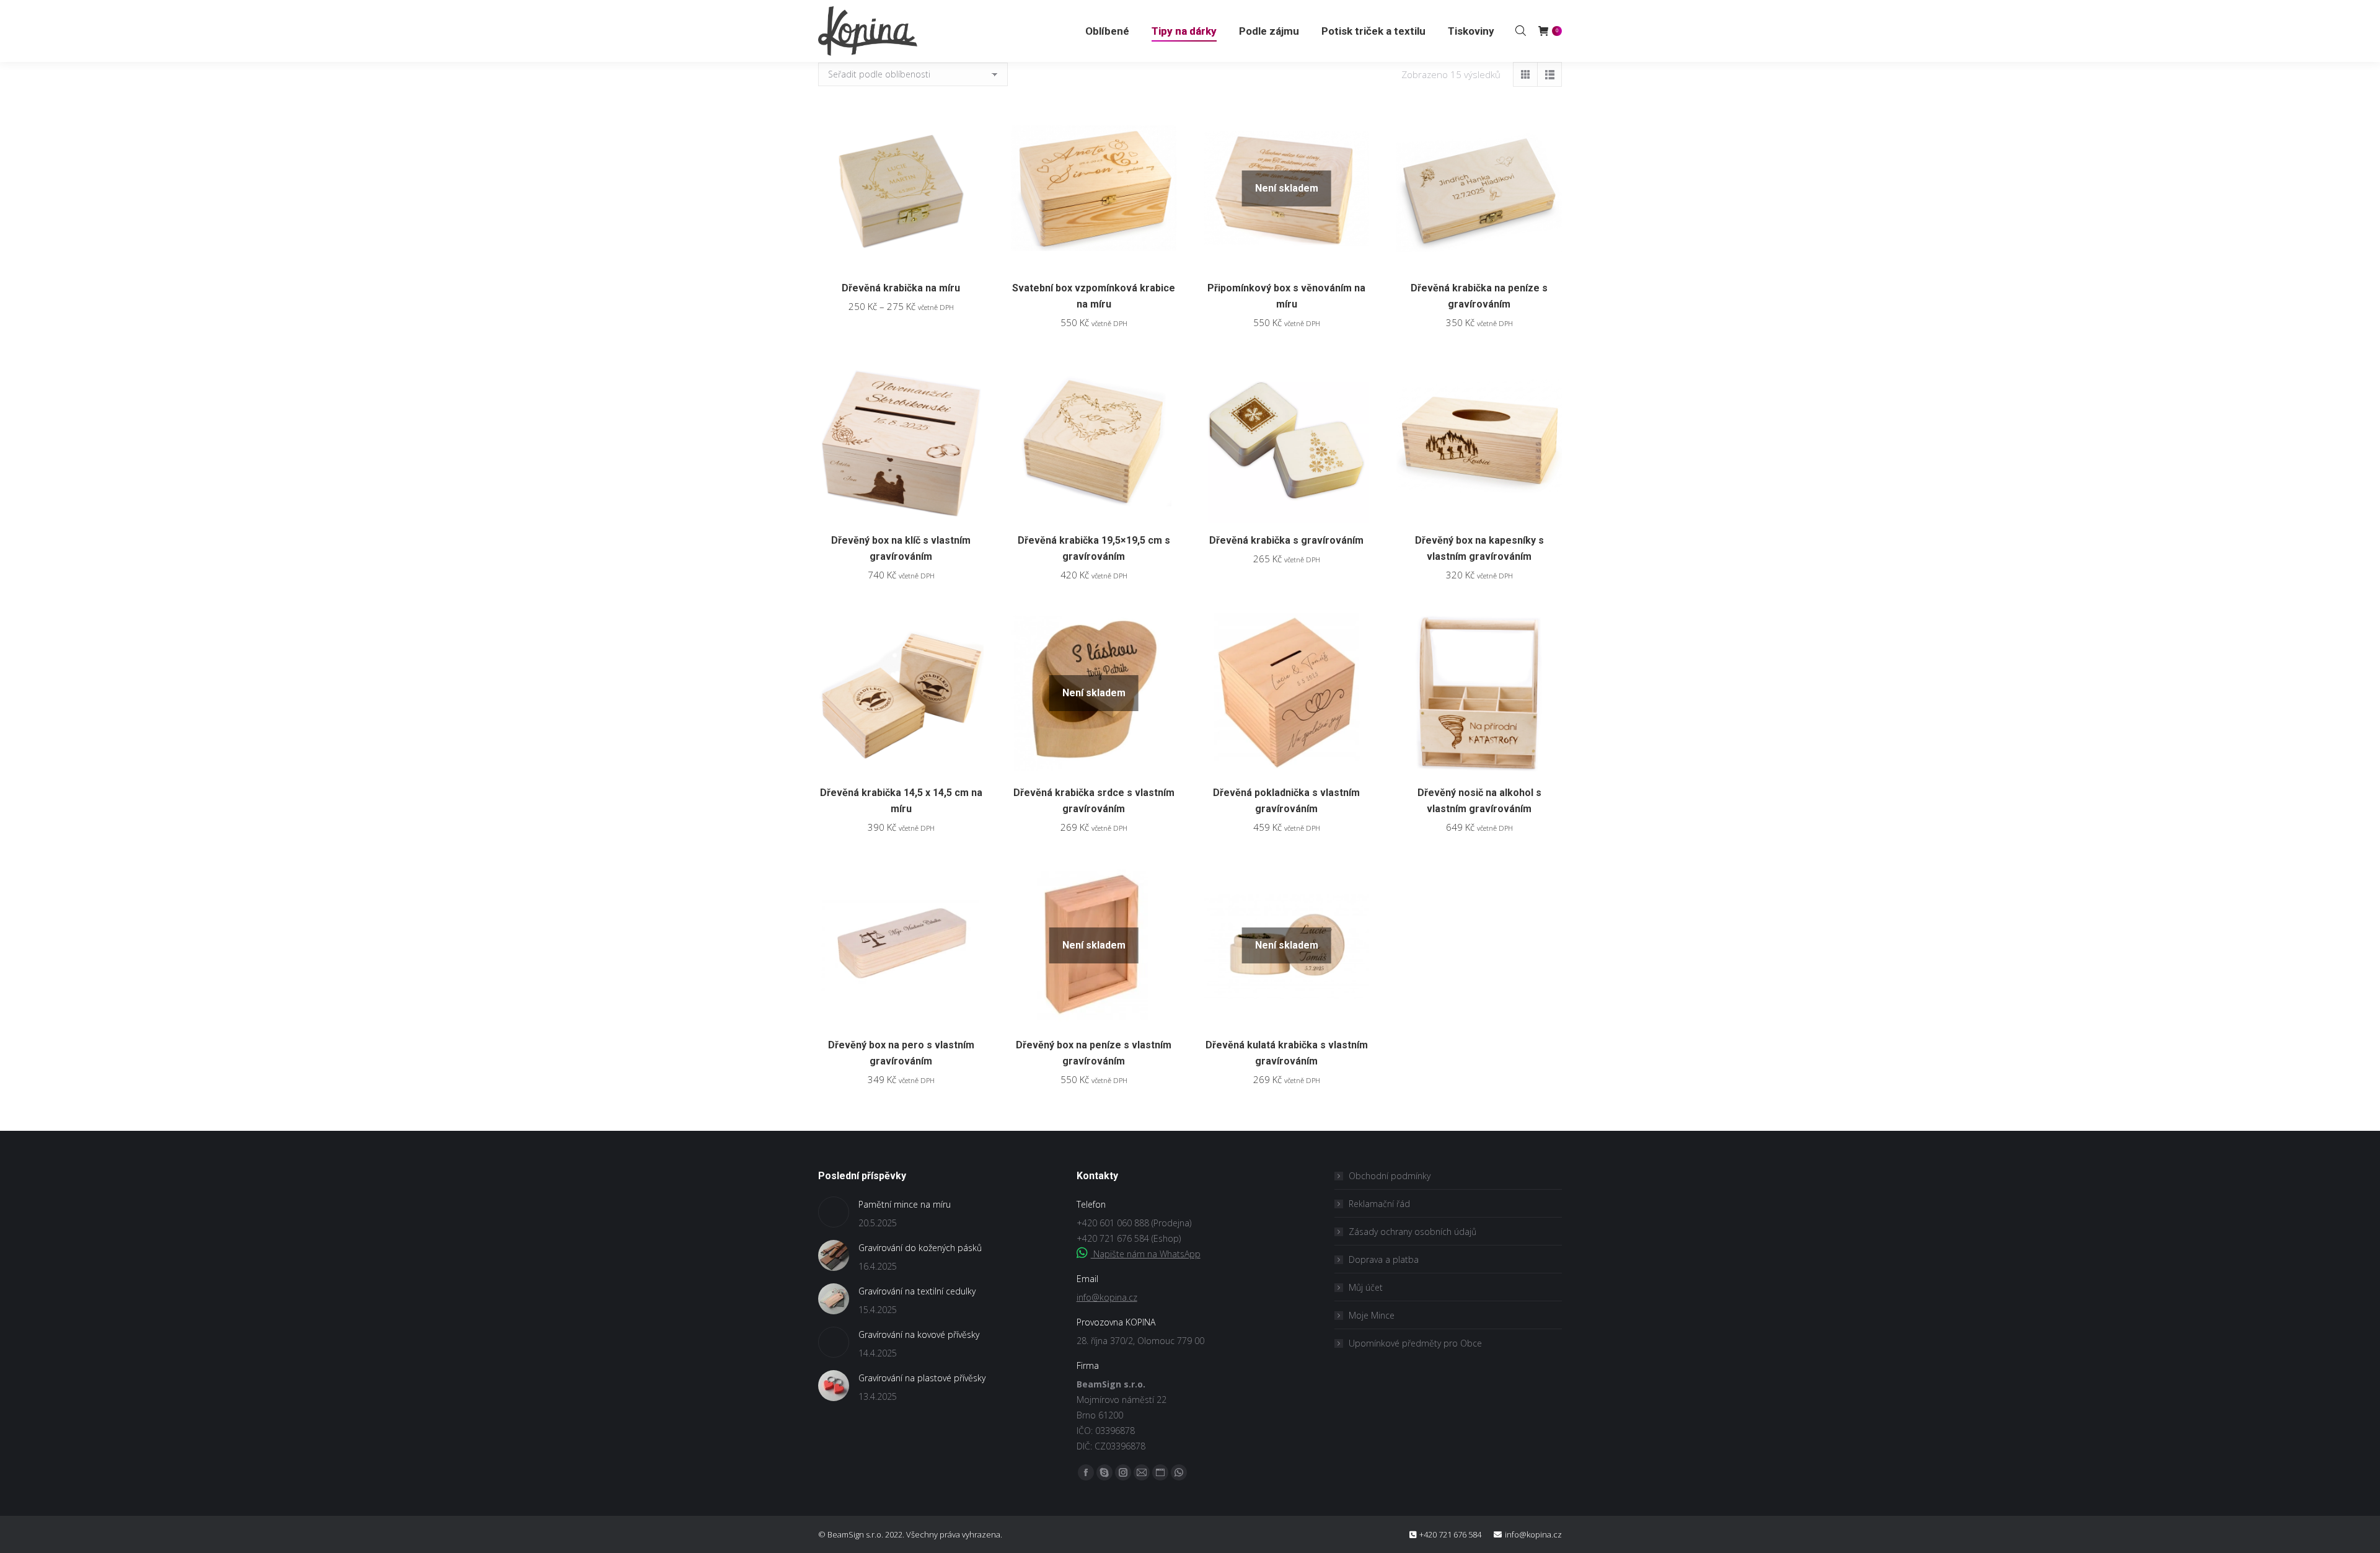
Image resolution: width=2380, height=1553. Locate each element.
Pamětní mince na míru (905, 1204)
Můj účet (1366, 1287)
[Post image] (834, 1212)
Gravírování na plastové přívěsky (922, 1378)
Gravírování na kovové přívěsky (919, 1334)
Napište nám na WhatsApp (1146, 1254)
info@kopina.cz (1107, 1297)
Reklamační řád (1379, 1204)
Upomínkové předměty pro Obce (1415, 1343)
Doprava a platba (1384, 1259)
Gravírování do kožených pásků (920, 1248)
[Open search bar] (1521, 30)
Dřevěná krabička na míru (901, 288)
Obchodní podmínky (1390, 1176)
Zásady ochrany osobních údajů (1413, 1232)
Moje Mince (1372, 1315)
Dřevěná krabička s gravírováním (1286, 540)
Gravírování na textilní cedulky (917, 1291)
